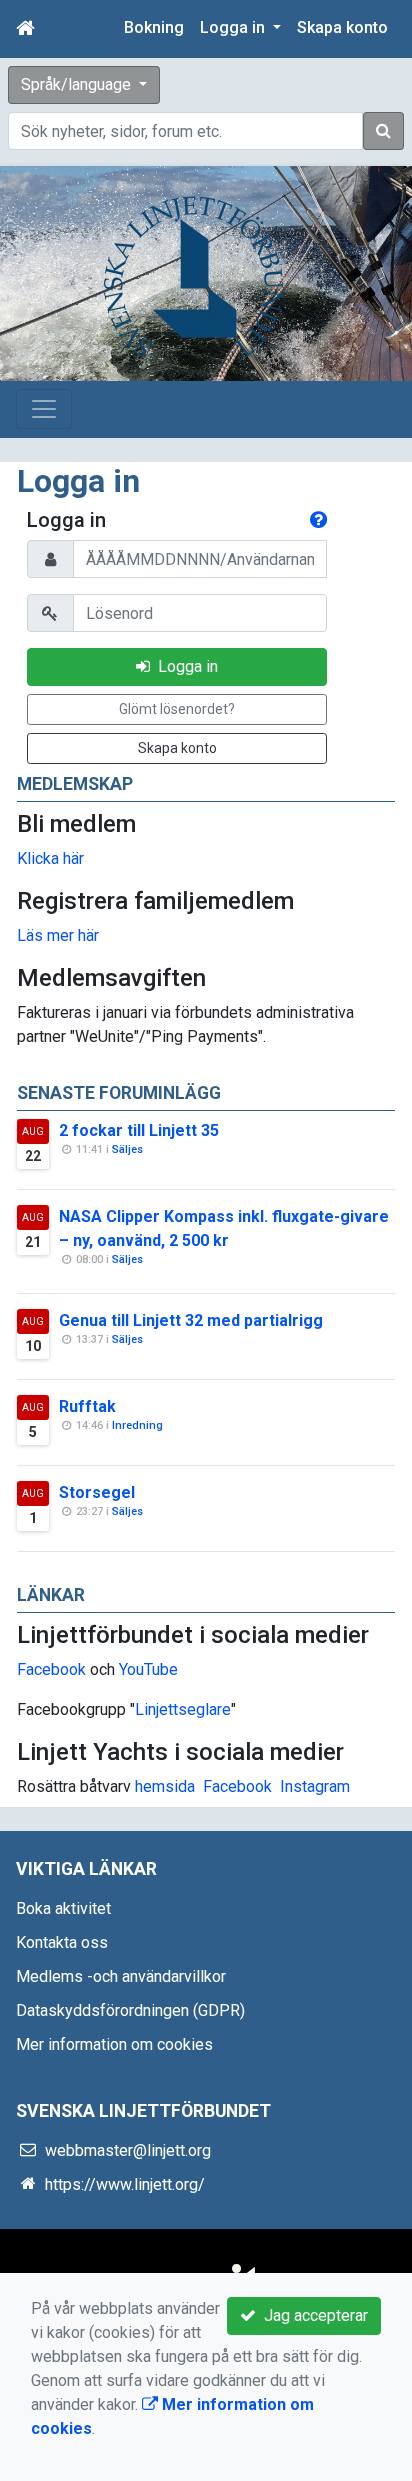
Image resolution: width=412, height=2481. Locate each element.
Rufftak (87, 1406)
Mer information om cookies (114, 2044)
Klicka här (50, 858)
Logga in (184, 666)
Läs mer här (58, 935)
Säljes (127, 1149)
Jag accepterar (312, 2315)
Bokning (154, 27)
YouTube (148, 1669)
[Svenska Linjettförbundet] (194, 277)
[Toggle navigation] (44, 409)
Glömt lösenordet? (177, 709)
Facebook (51, 1669)
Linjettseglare (183, 1709)
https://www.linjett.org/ (125, 2184)
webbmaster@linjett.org (128, 2150)
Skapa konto (342, 27)
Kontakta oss (62, 1942)
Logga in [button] (234, 27)
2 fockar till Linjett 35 (139, 1130)
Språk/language (78, 84)
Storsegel (97, 1492)
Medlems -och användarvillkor (121, 1976)
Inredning (137, 1425)
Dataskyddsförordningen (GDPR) (130, 2010)
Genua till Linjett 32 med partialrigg (191, 1320)
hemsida (165, 1786)
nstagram (317, 1786)
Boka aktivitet (63, 1908)
